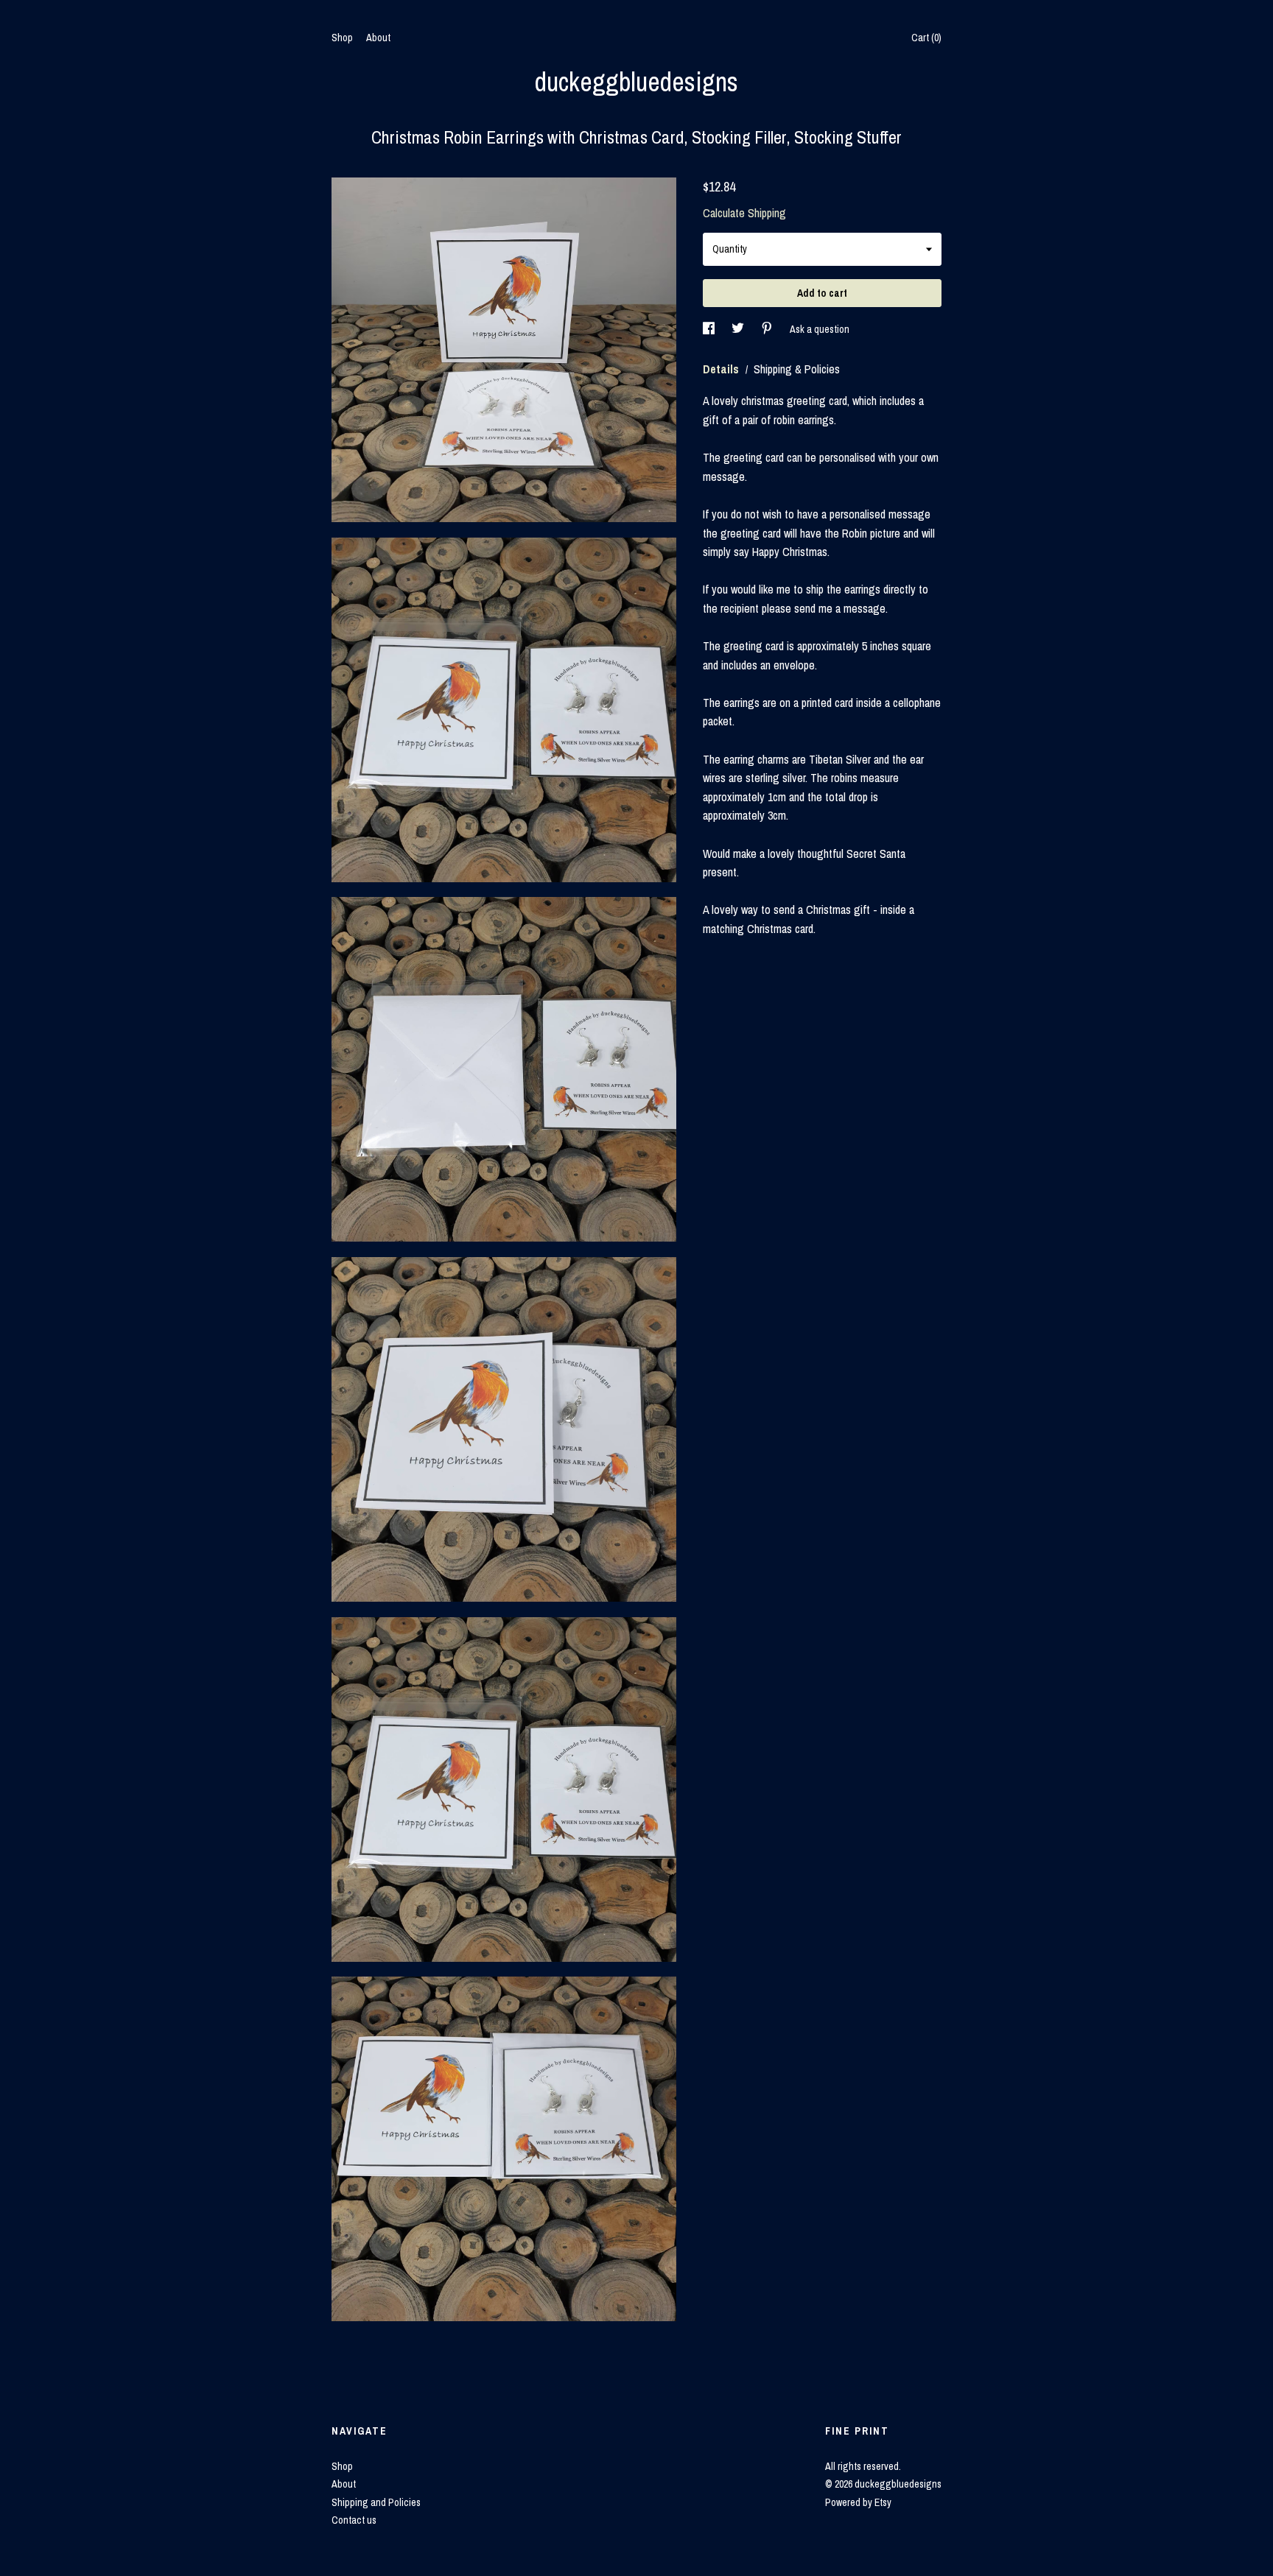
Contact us (354, 2520)
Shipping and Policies (376, 2502)
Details (722, 369)
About (378, 38)
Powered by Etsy (858, 2502)
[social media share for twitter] (739, 329)
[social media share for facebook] (710, 329)
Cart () (926, 38)
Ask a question (820, 329)
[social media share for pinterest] (768, 329)
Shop (342, 38)
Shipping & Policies (797, 369)
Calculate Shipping (744, 213)
